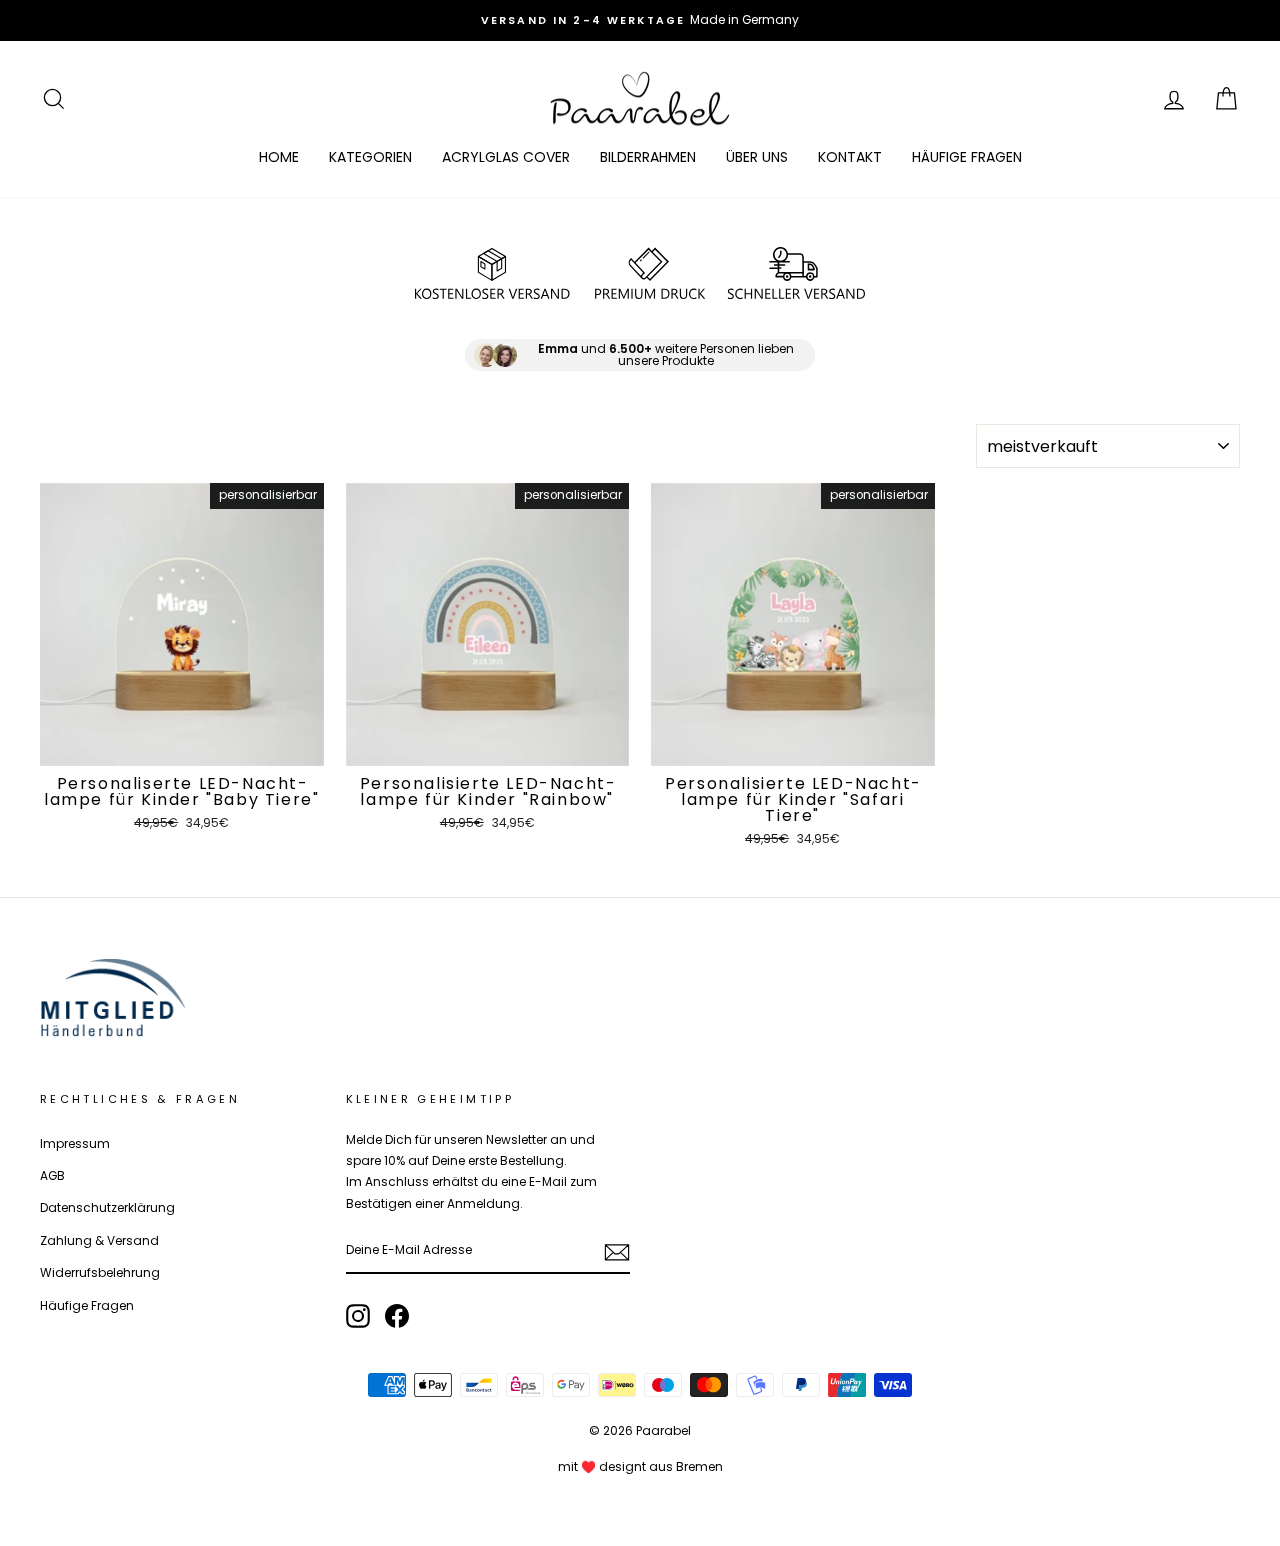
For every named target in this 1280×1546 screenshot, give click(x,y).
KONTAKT (850, 157)
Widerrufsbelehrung (100, 1273)
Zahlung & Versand (99, 1241)
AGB (52, 1176)
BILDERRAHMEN (648, 157)
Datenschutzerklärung (107, 1208)
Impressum (75, 1144)
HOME (279, 157)
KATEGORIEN (370, 157)
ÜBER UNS (757, 157)
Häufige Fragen (87, 1306)
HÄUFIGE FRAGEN (967, 157)
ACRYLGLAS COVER (506, 157)
